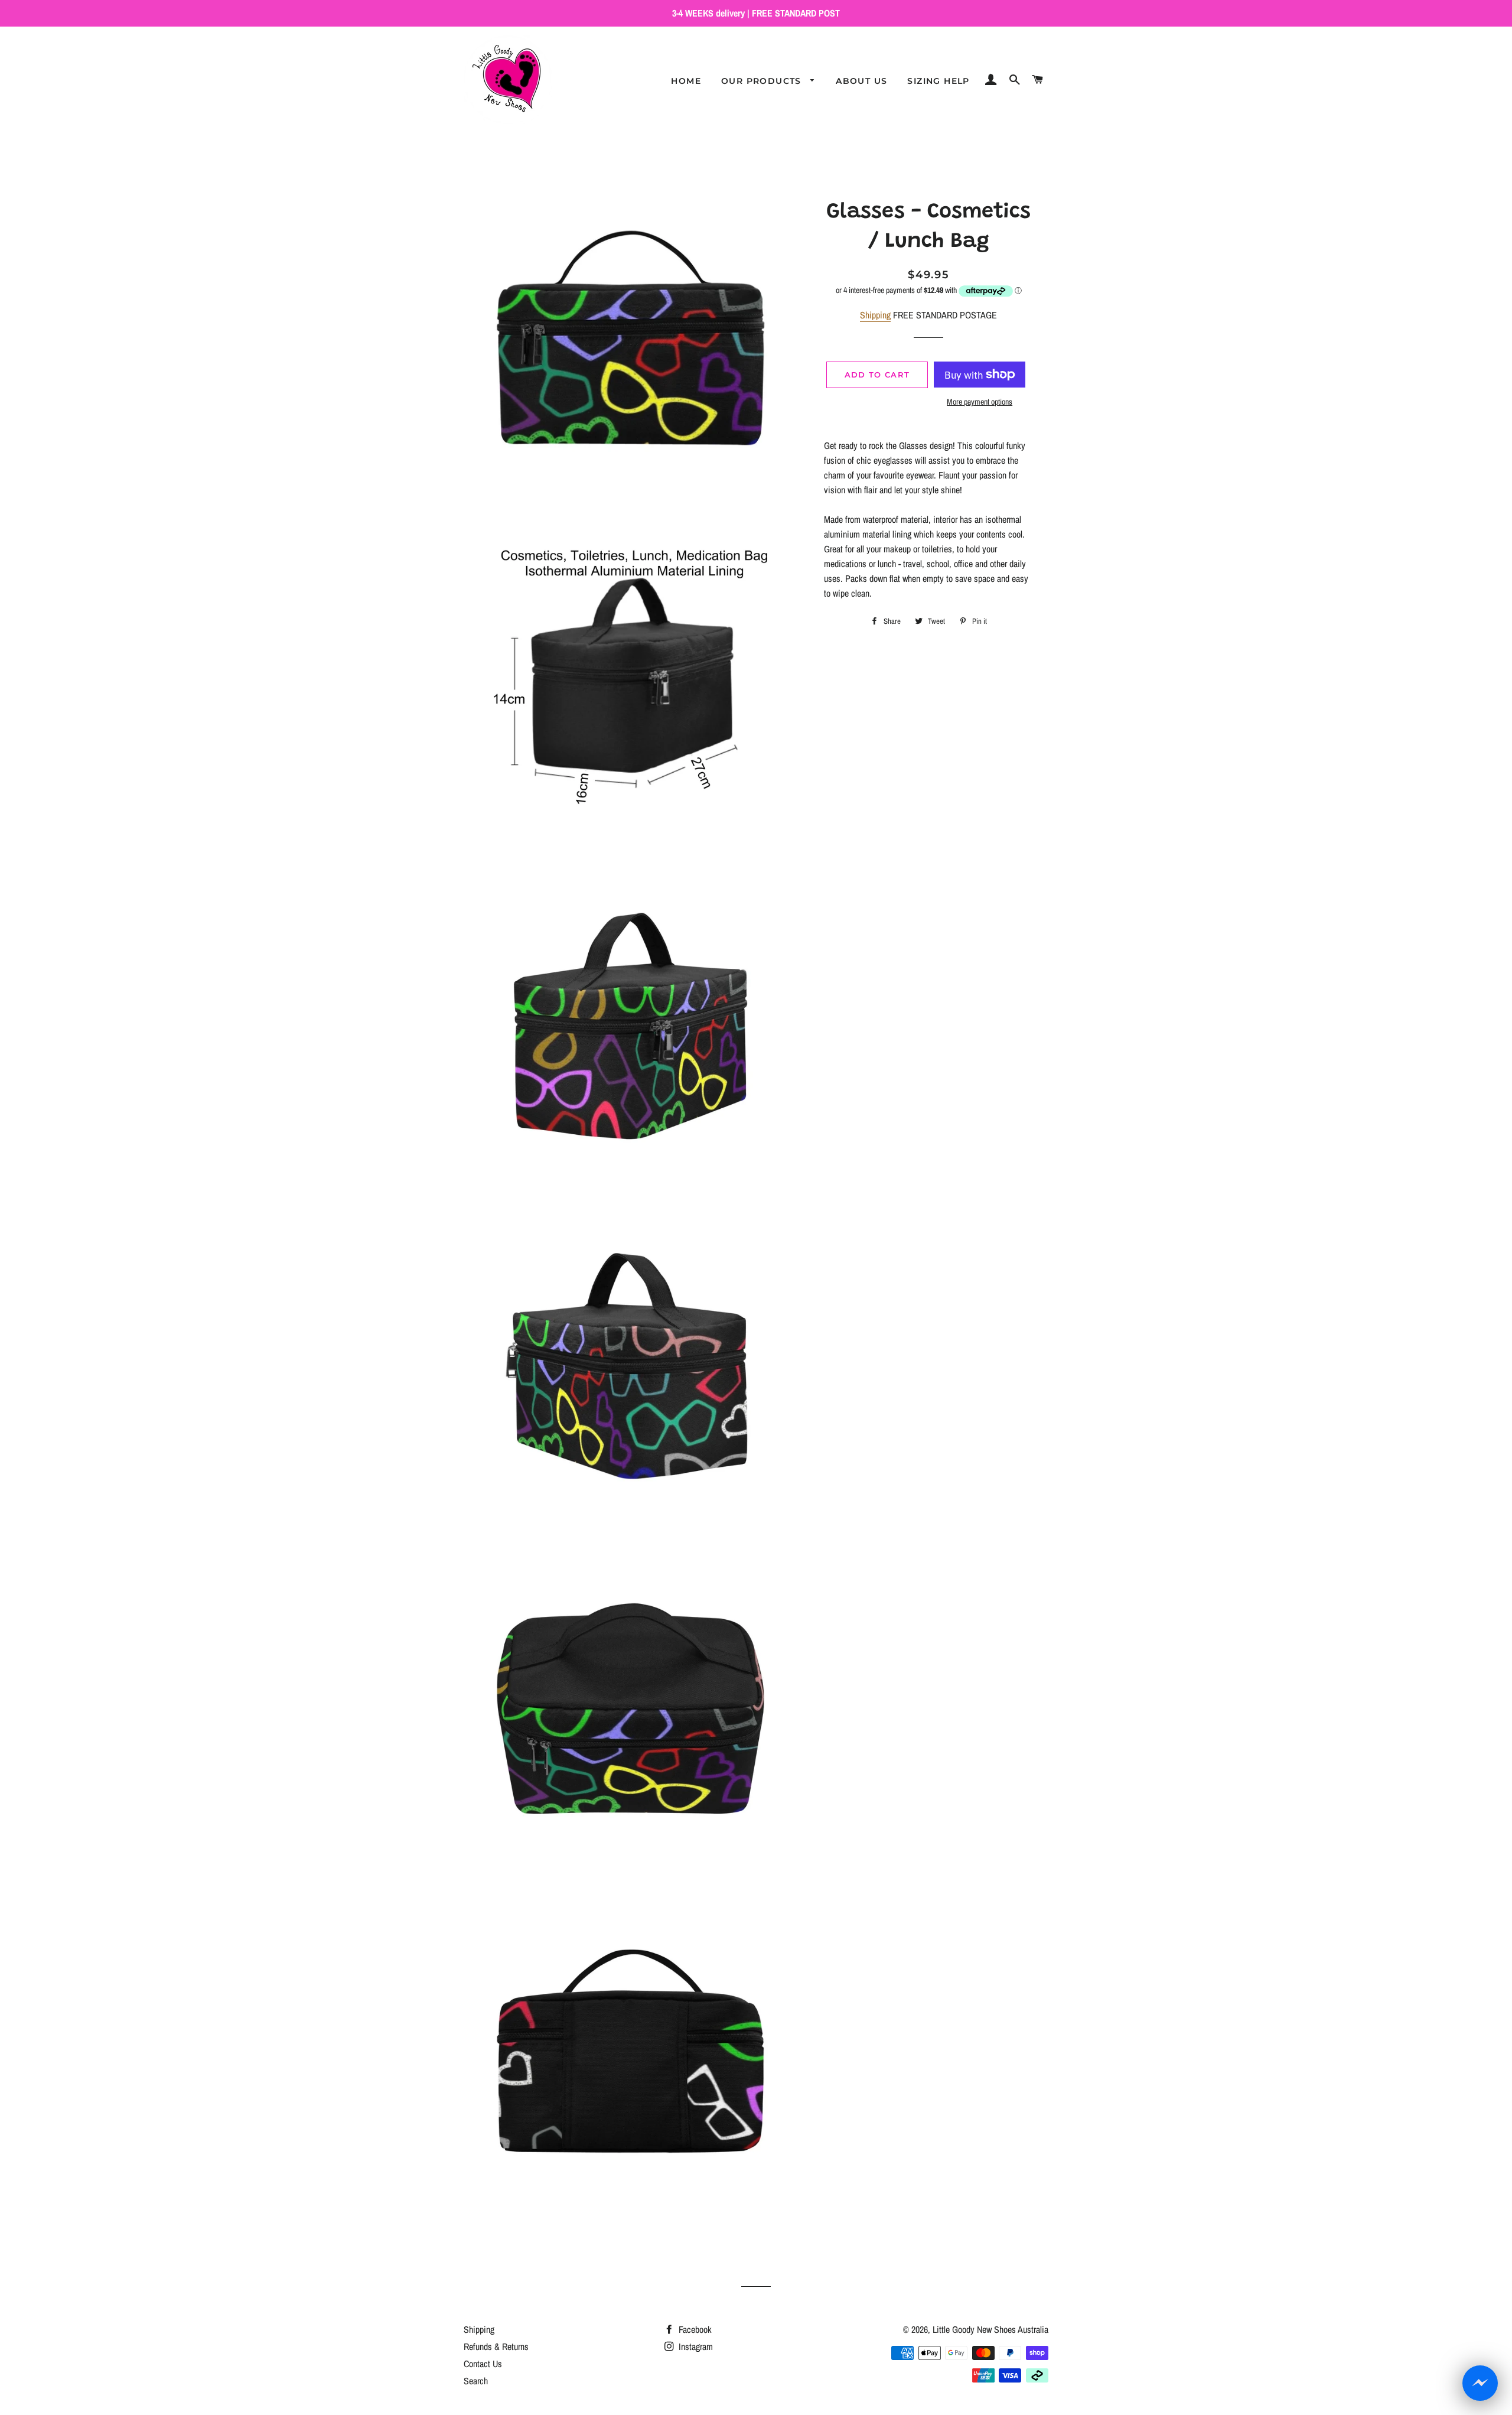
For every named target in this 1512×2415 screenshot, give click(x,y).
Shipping (875, 315)
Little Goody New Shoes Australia (990, 2329)
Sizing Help (938, 81)
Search (476, 2381)
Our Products (763, 81)
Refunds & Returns (496, 2346)
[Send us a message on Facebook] (1480, 2383)
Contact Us (483, 2364)
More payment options (980, 402)
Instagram (695, 2346)
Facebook (694, 2329)
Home (686, 81)
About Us (861, 81)
